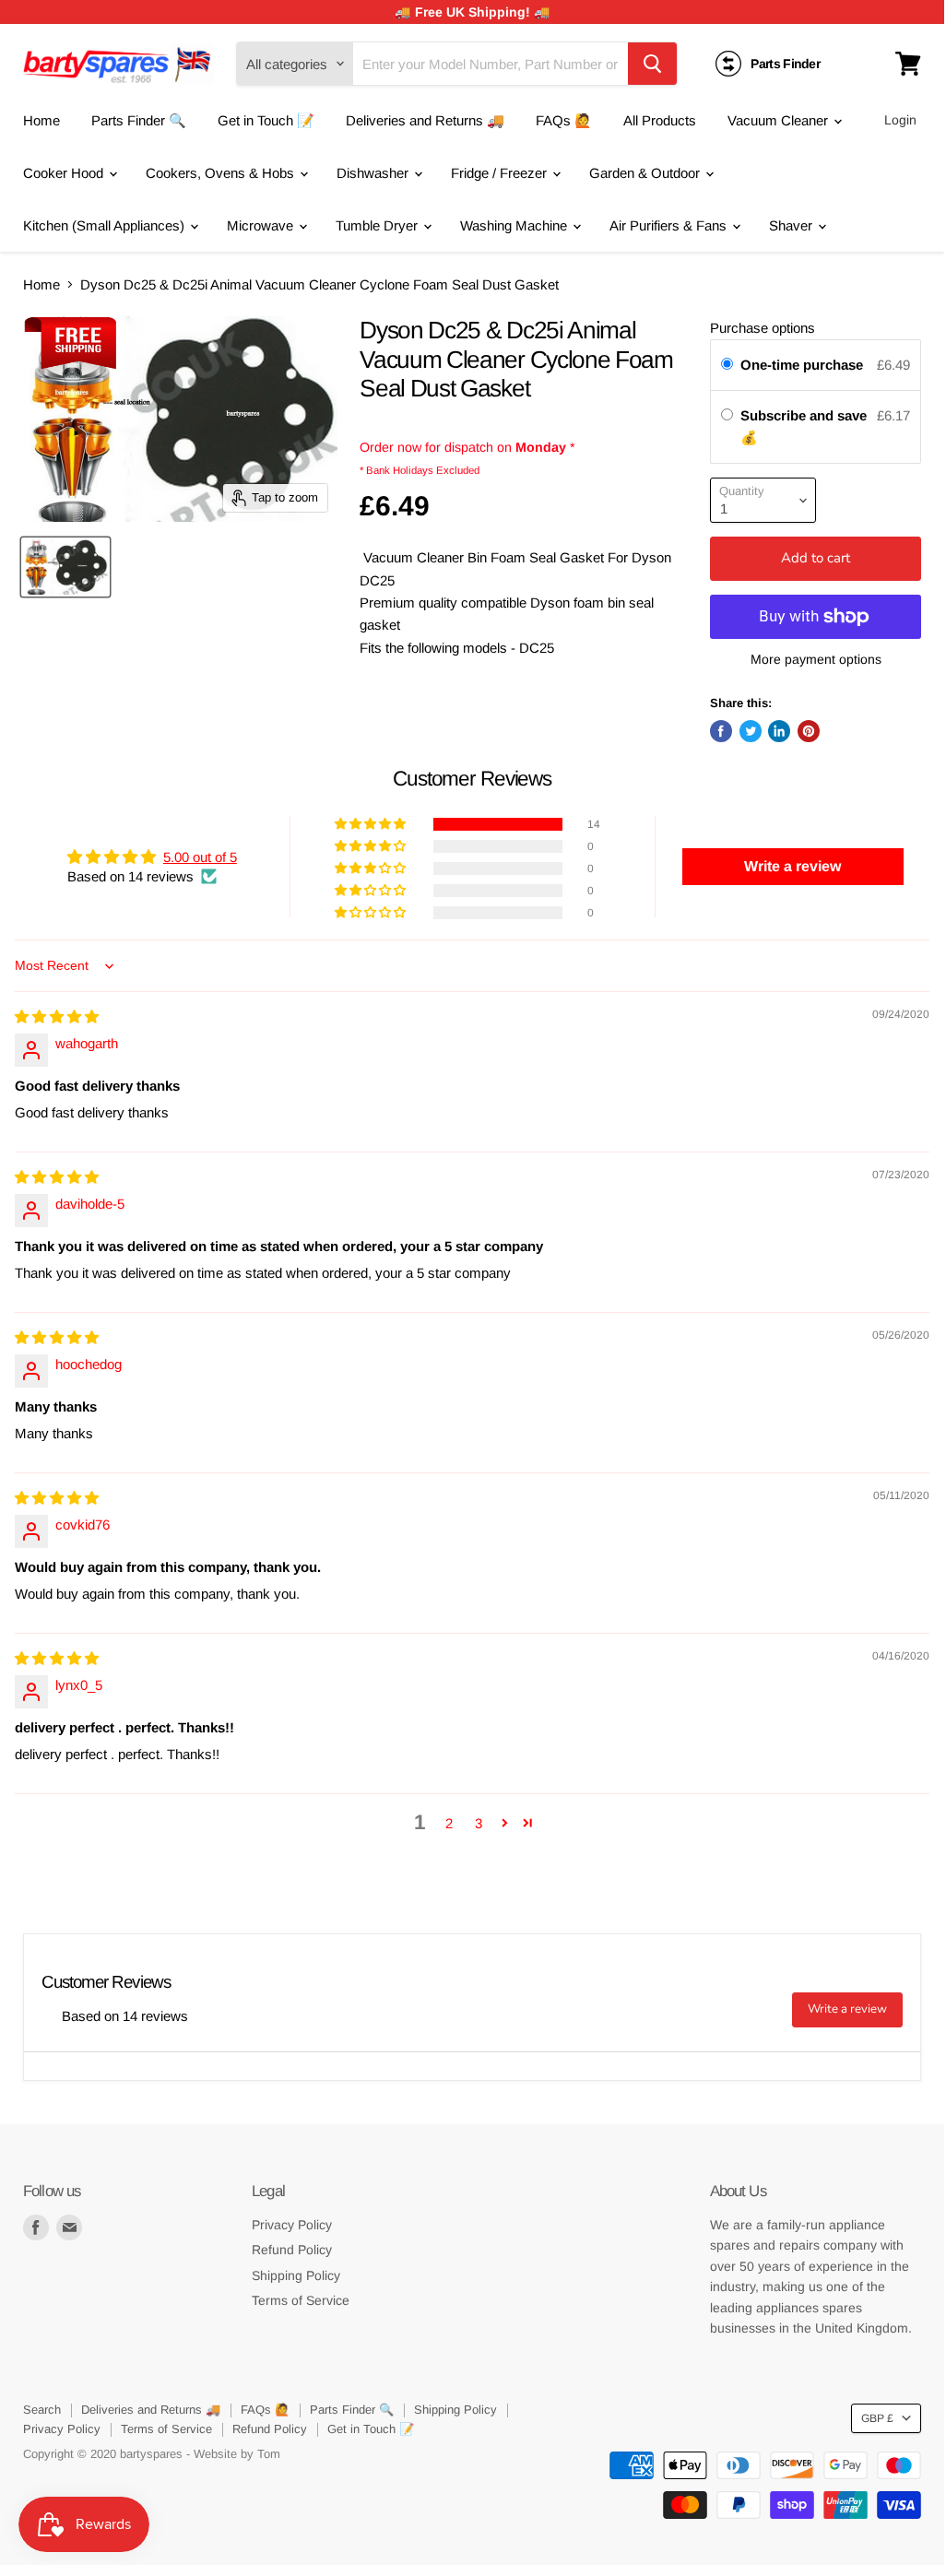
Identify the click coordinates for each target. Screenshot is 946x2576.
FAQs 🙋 (564, 120)
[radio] (727, 365)
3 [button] (479, 1823)
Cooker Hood (65, 173)
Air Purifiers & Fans (670, 225)
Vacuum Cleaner (780, 120)
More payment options (816, 659)
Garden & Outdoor (646, 173)
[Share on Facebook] (721, 731)
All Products (660, 120)
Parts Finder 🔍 (139, 120)
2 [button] (449, 1823)
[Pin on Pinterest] (809, 731)
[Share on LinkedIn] (779, 731)
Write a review (847, 2009)
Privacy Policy (292, 2225)
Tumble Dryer (378, 225)
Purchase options (763, 328)
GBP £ (877, 2418)
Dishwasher (374, 173)
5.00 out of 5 (200, 857)
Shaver (792, 225)
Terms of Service (301, 2300)
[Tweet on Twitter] (751, 731)
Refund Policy (292, 2250)
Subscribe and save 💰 (804, 426)
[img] (57, 1016)
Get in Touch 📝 (266, 120)
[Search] (652, 64)
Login (900, 120)
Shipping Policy (296, 2275)
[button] (372, 824)
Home (41, 120)
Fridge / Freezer (501, 173)
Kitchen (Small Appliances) (106, 225)
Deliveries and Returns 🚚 (425, 120)
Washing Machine (515, 225)
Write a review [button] (792, 866)
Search (42, 2410)
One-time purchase (802, 365)
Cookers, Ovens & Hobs (222, 173)
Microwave (262, 225)
